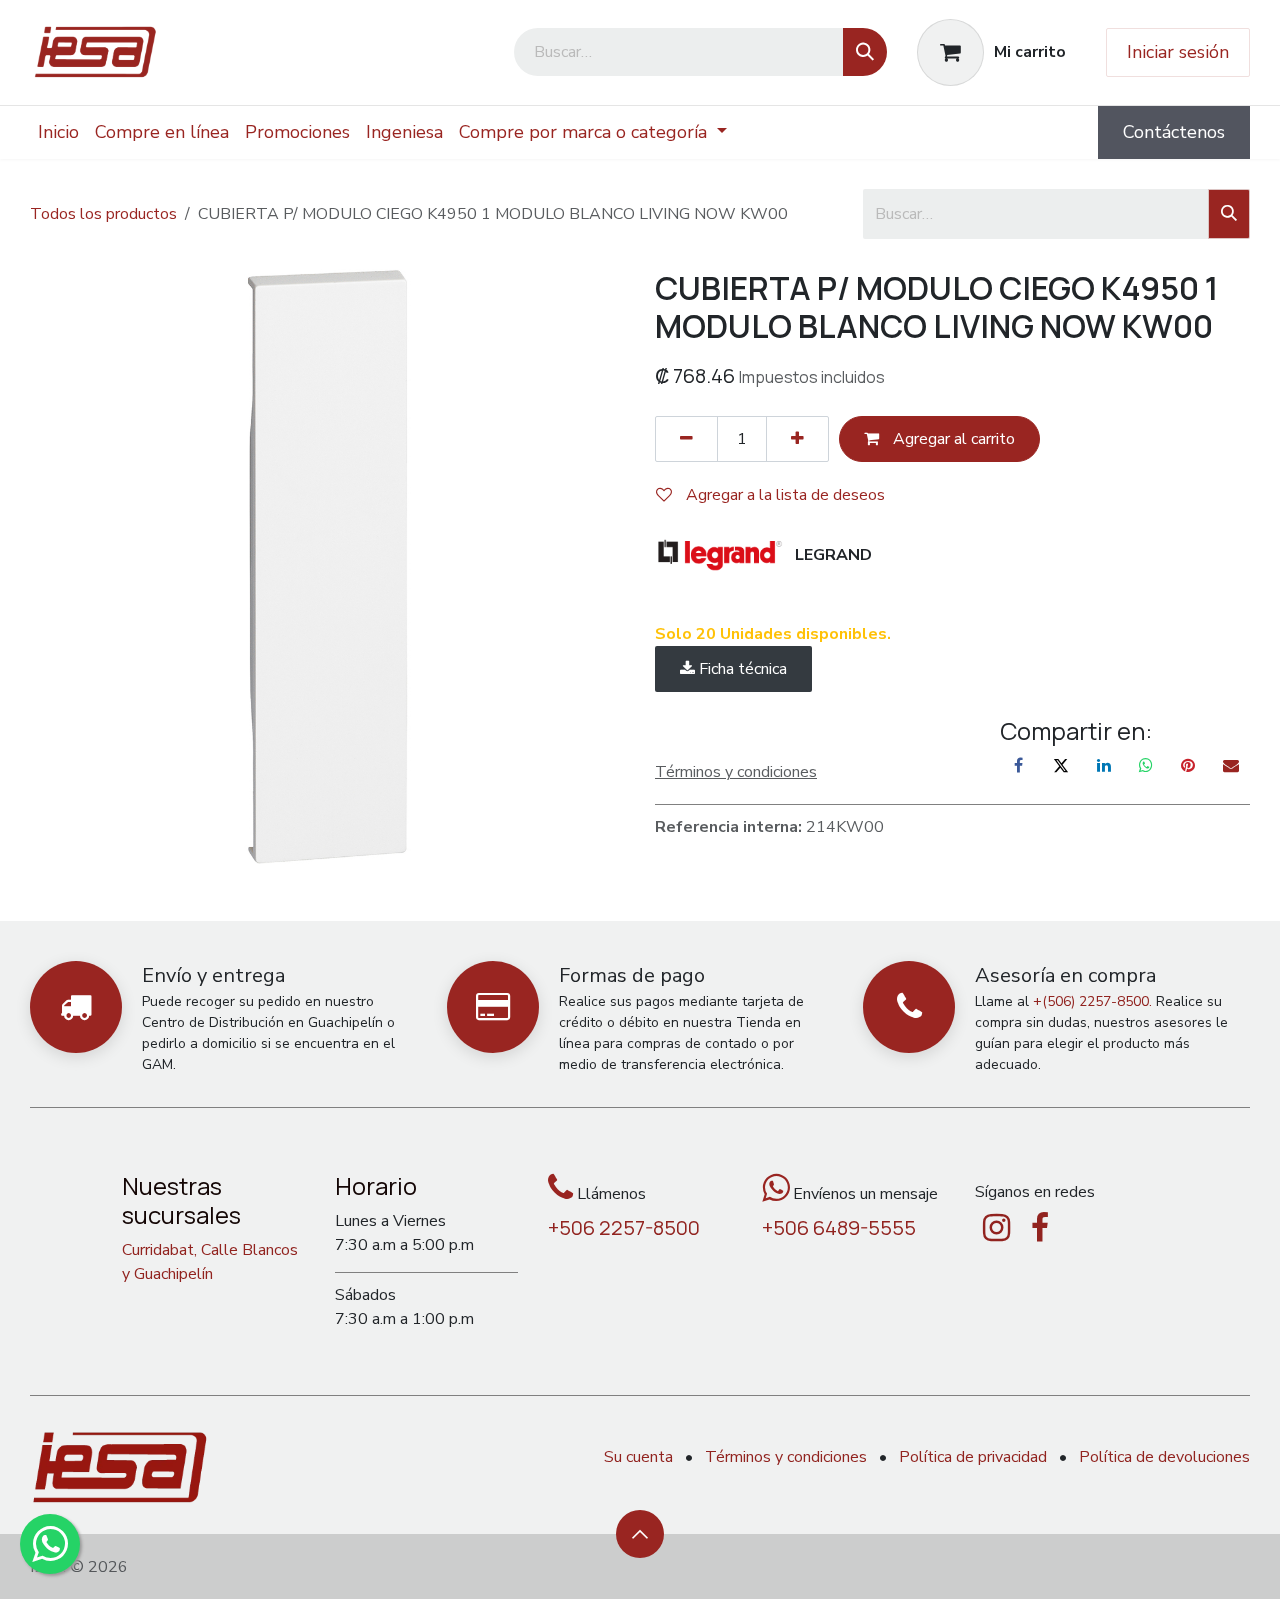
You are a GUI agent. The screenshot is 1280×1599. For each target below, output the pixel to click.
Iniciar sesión (1178, 52)
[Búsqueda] (865, 52)
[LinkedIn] (1104, 765)
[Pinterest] (1188, 765)
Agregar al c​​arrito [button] (952, 439)
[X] (1061, 765)
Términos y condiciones (786, 1457)
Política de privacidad (973, 1457)
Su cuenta (638, 1457)
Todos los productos (103, 214)
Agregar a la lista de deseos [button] (783, 495)
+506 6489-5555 (839, 1227)
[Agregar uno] (797, 439)
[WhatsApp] (1146, 765)
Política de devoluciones (1164, 1457)
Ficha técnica (741, 669)
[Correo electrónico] (1231, 765)
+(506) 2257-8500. (1092, 1001)
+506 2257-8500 (624, 1227)
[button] (640, 1534)
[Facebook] (1019, 765)
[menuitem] (58, 132)
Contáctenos (1174, 132)
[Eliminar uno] (686, 439)
